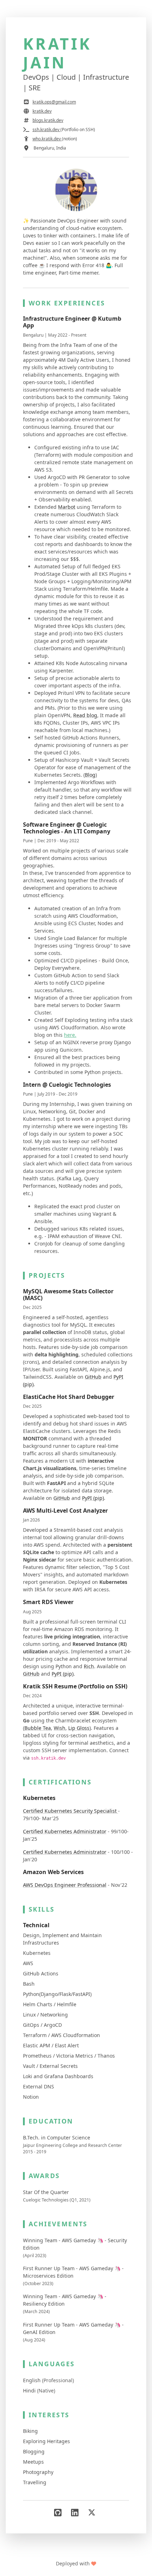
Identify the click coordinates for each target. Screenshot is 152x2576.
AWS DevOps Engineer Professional (65, 1885)
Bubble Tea (38, 1728)
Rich (89, 1666)
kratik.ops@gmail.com (54, 102)
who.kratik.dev (47, 139)
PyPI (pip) (93, 1498)
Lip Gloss (79, 1728)
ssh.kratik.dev (46, 130)
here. (70, 1035)
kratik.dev (42, 111)
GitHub (93, 1377)
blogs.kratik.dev (48, 120)
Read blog (85, 715)
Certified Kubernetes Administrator (65, 1831)
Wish (60, 1728)
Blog (90, 775)
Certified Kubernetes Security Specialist (71, 1811)
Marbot (67, 507)
